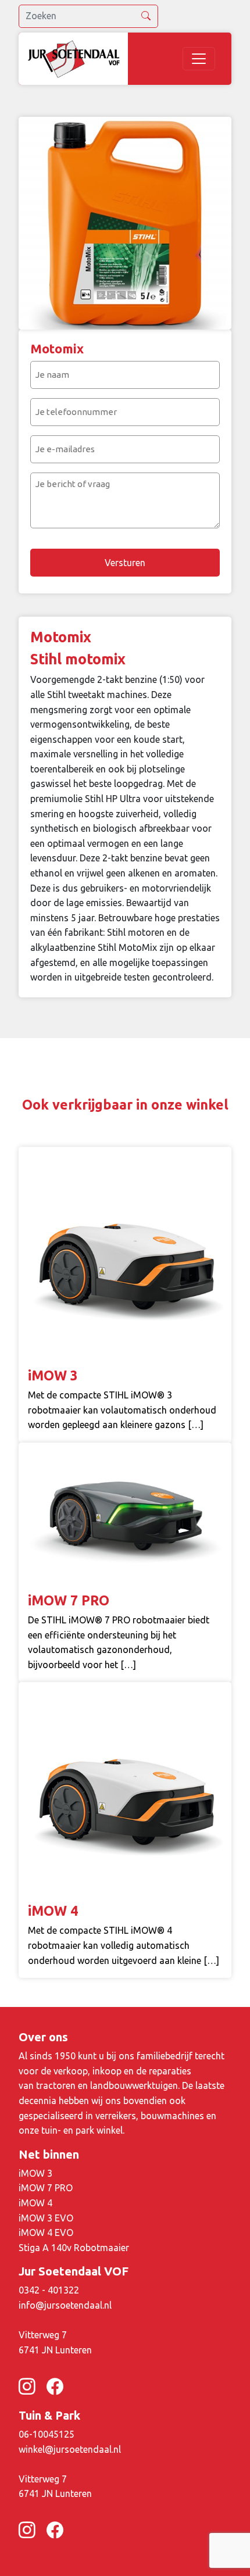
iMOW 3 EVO (46, 2218)
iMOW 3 (35, 2173)
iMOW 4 (35, 2203)
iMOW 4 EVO (46, 2232)
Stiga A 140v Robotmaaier (74, 2248)
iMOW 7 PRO (46, 2188)
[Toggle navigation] (199, 59)
